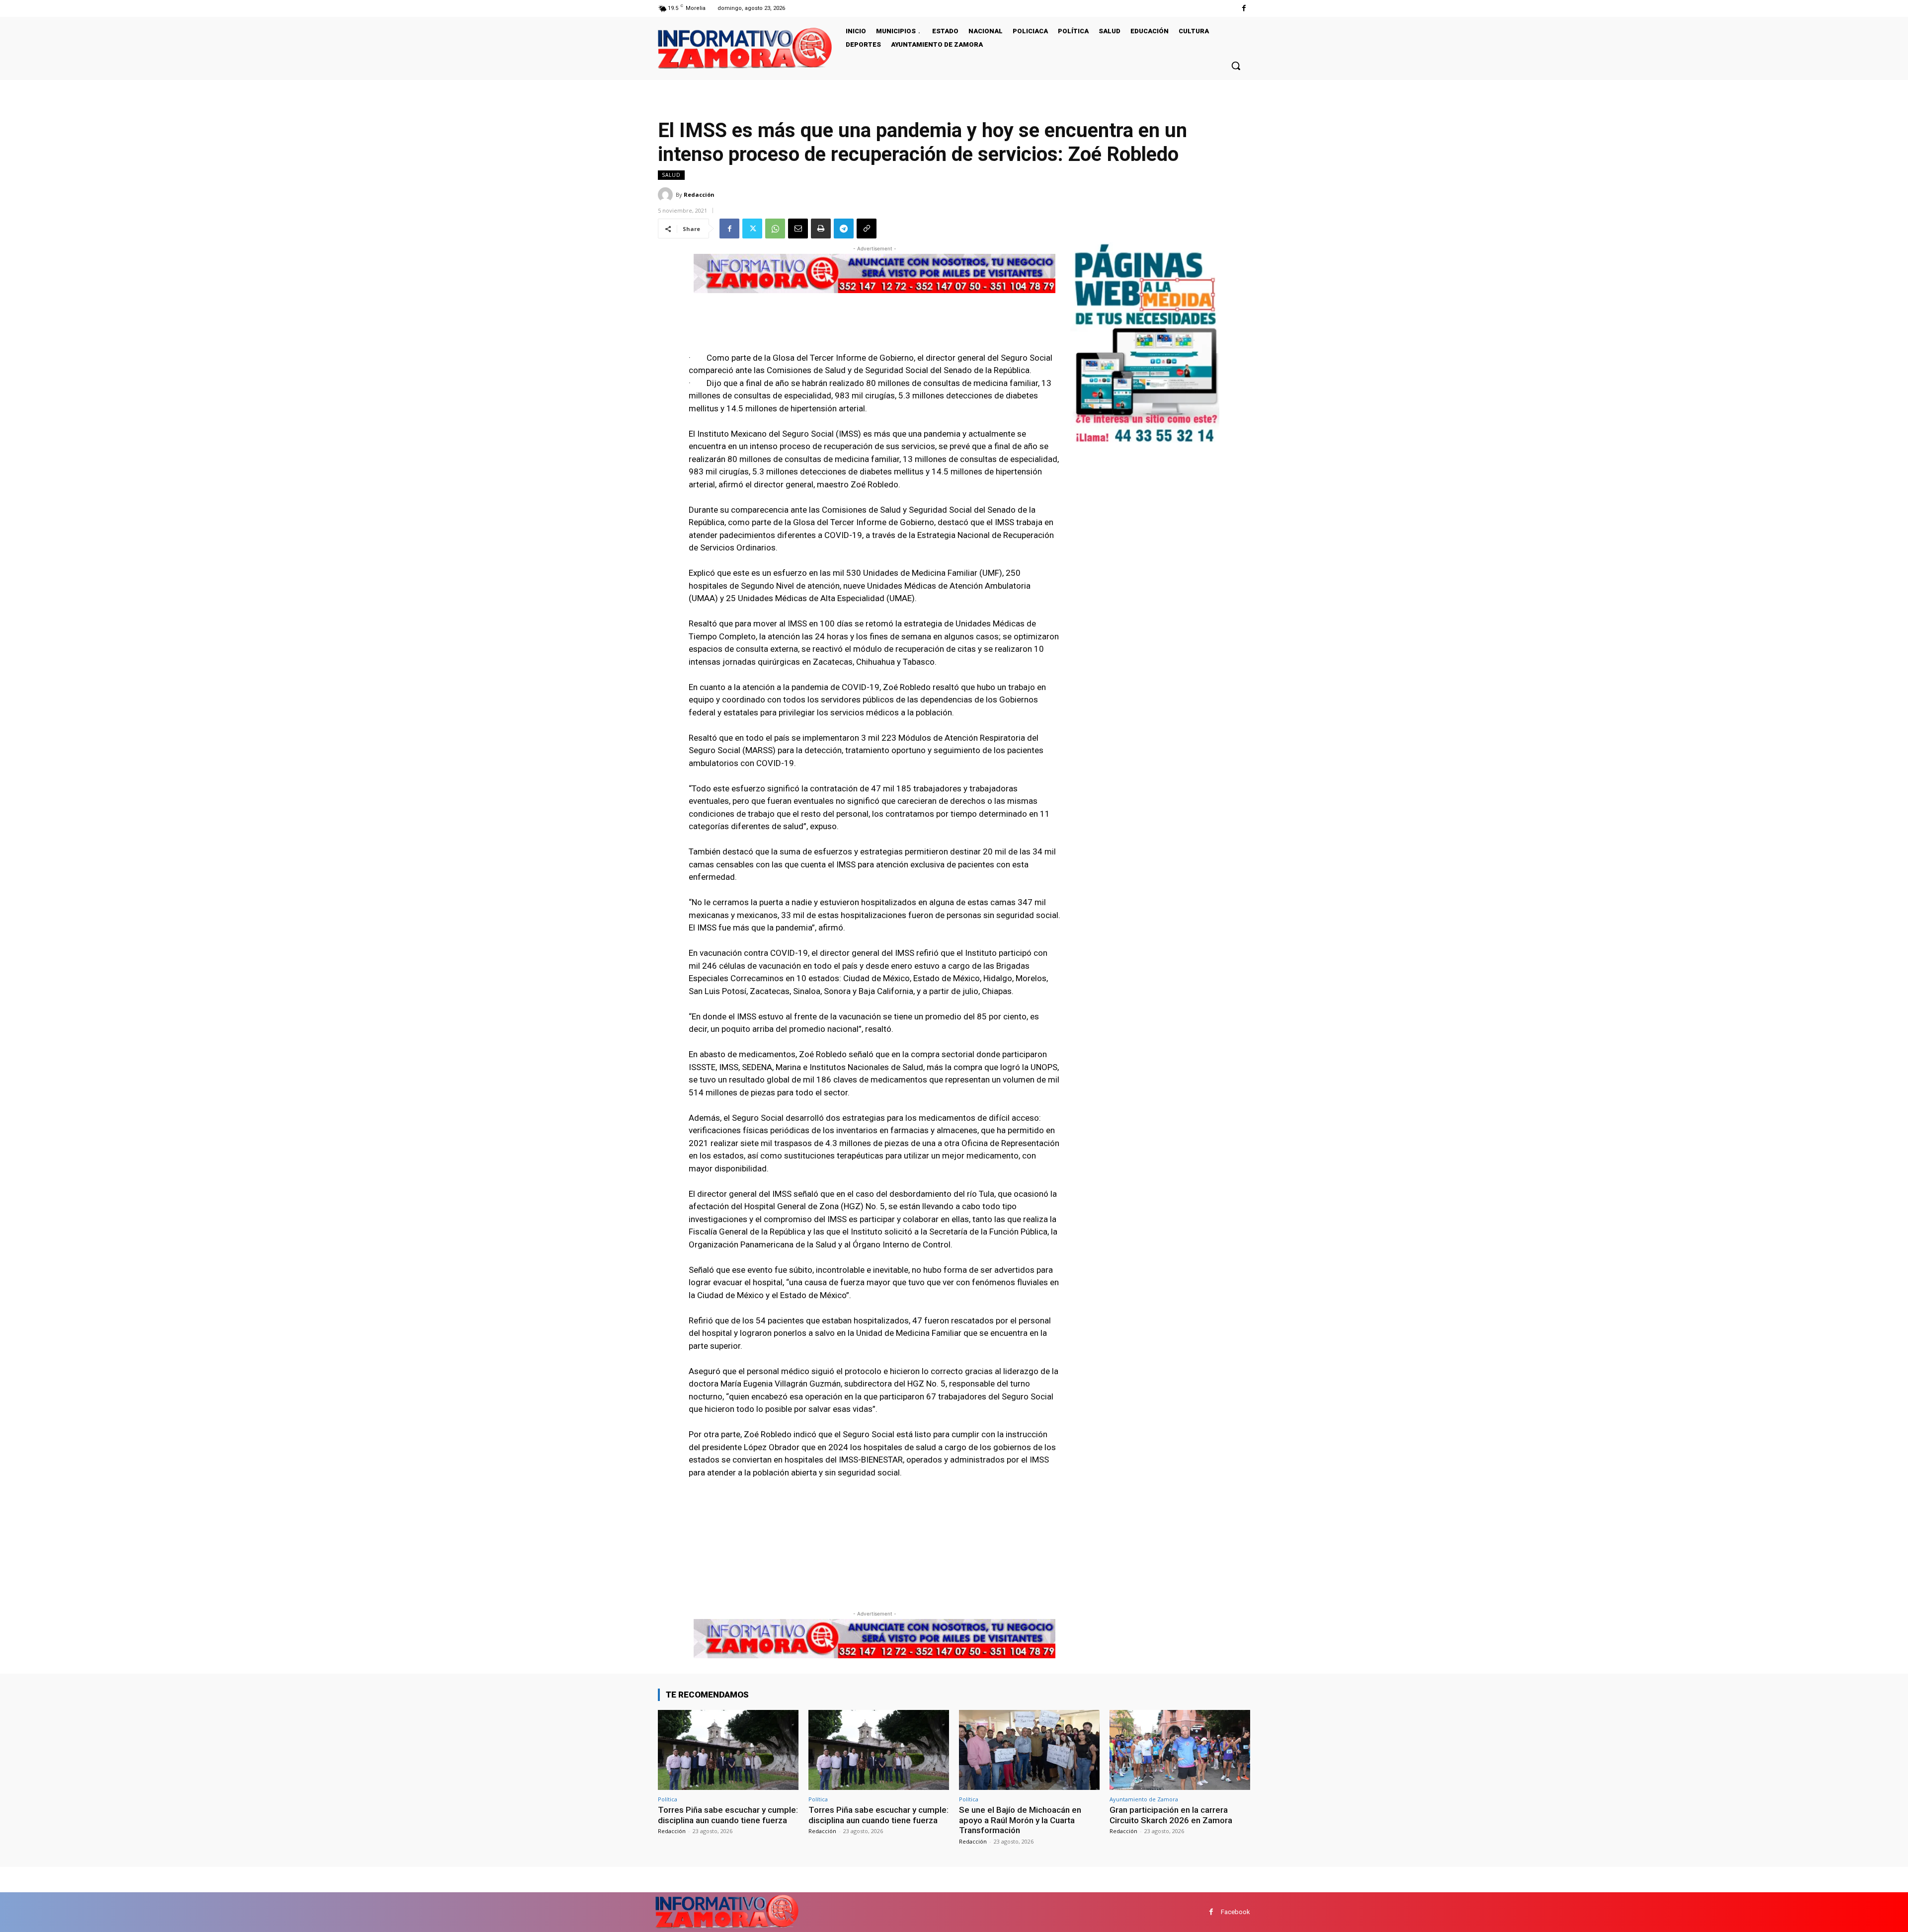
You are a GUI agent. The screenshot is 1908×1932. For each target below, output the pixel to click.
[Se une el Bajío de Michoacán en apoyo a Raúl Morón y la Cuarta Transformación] (1029, 1750)
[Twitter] (752, 229)
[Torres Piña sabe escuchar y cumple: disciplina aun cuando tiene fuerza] (728, 1750)
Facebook (1235, 1912)
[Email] (798, 229)
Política (668, 1799)
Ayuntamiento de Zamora (1144, 1799)
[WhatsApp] (775, 229)
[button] (1236, 66)
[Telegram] (844, 229)
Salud (671, 175)
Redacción (699, 194)
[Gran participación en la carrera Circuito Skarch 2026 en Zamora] (1180, 1750)
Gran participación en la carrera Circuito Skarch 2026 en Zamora (1171, 1815)
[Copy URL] (867, 229)
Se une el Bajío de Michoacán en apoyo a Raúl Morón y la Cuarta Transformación (1020, 1820)
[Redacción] (667, 195)
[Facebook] (1244, 8)
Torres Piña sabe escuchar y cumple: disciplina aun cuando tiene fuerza (728, 1815)
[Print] (821, 229)
